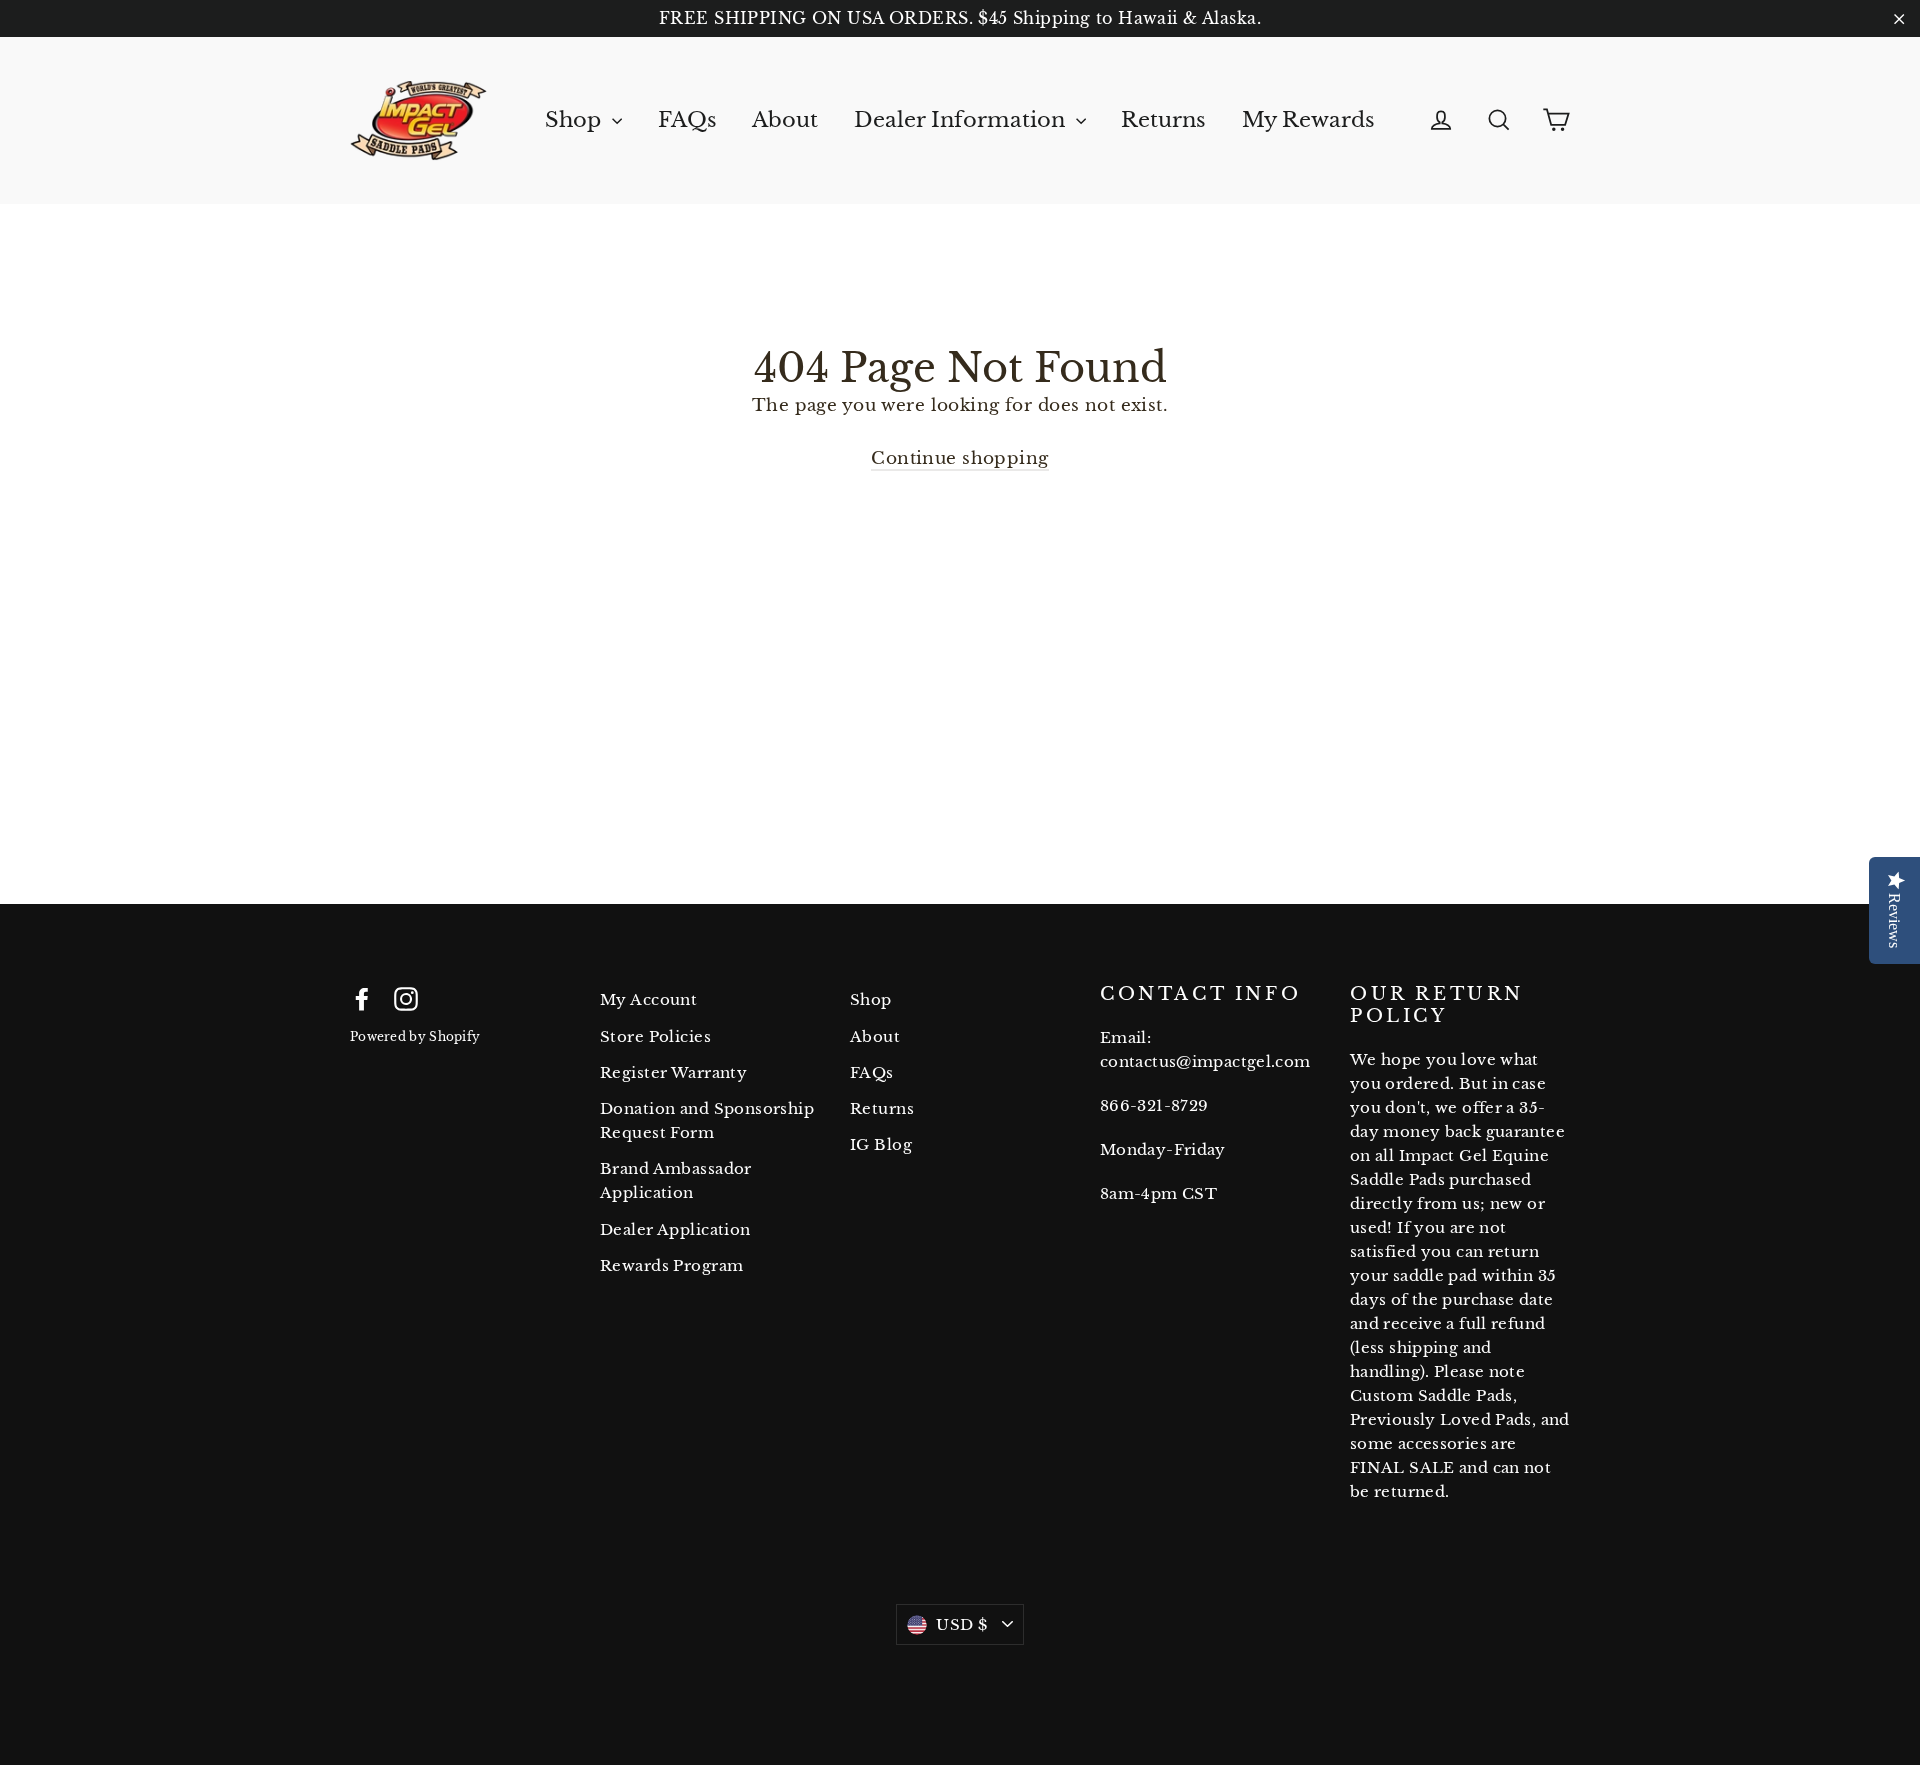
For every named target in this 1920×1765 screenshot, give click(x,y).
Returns (1163, 120)
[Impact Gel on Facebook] (362, 997)
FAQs (687, 120)
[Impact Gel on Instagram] (406, 997)
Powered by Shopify (415, 1036)
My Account (648, 999)
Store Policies (655, 1036)
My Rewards (1308, 120)
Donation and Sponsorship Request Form (707, 1120)
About (785, 120)
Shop (576, 120)
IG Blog (881, 1144)
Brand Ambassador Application (676, 1180)
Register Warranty (673, 1072)
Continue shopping (959, 458)
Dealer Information (962, 120)
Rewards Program (671, 1265)
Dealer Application (675, 1229)
